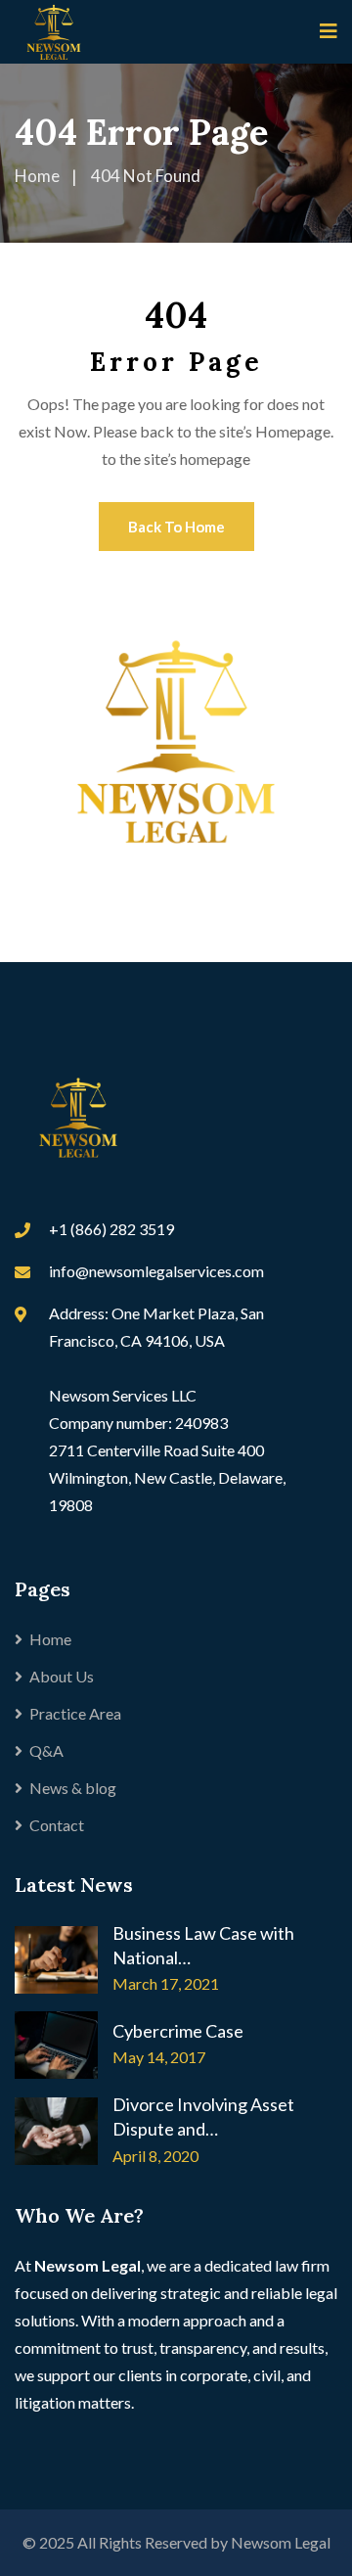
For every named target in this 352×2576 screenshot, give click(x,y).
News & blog (73, 1788)
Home (50, 1639)
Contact (57, 1825)
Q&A (46, 1750)
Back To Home (176, 527)
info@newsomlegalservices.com (156, 1271)
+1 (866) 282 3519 (111, 1229)
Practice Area (75, 1713)
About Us (62, 1676)
